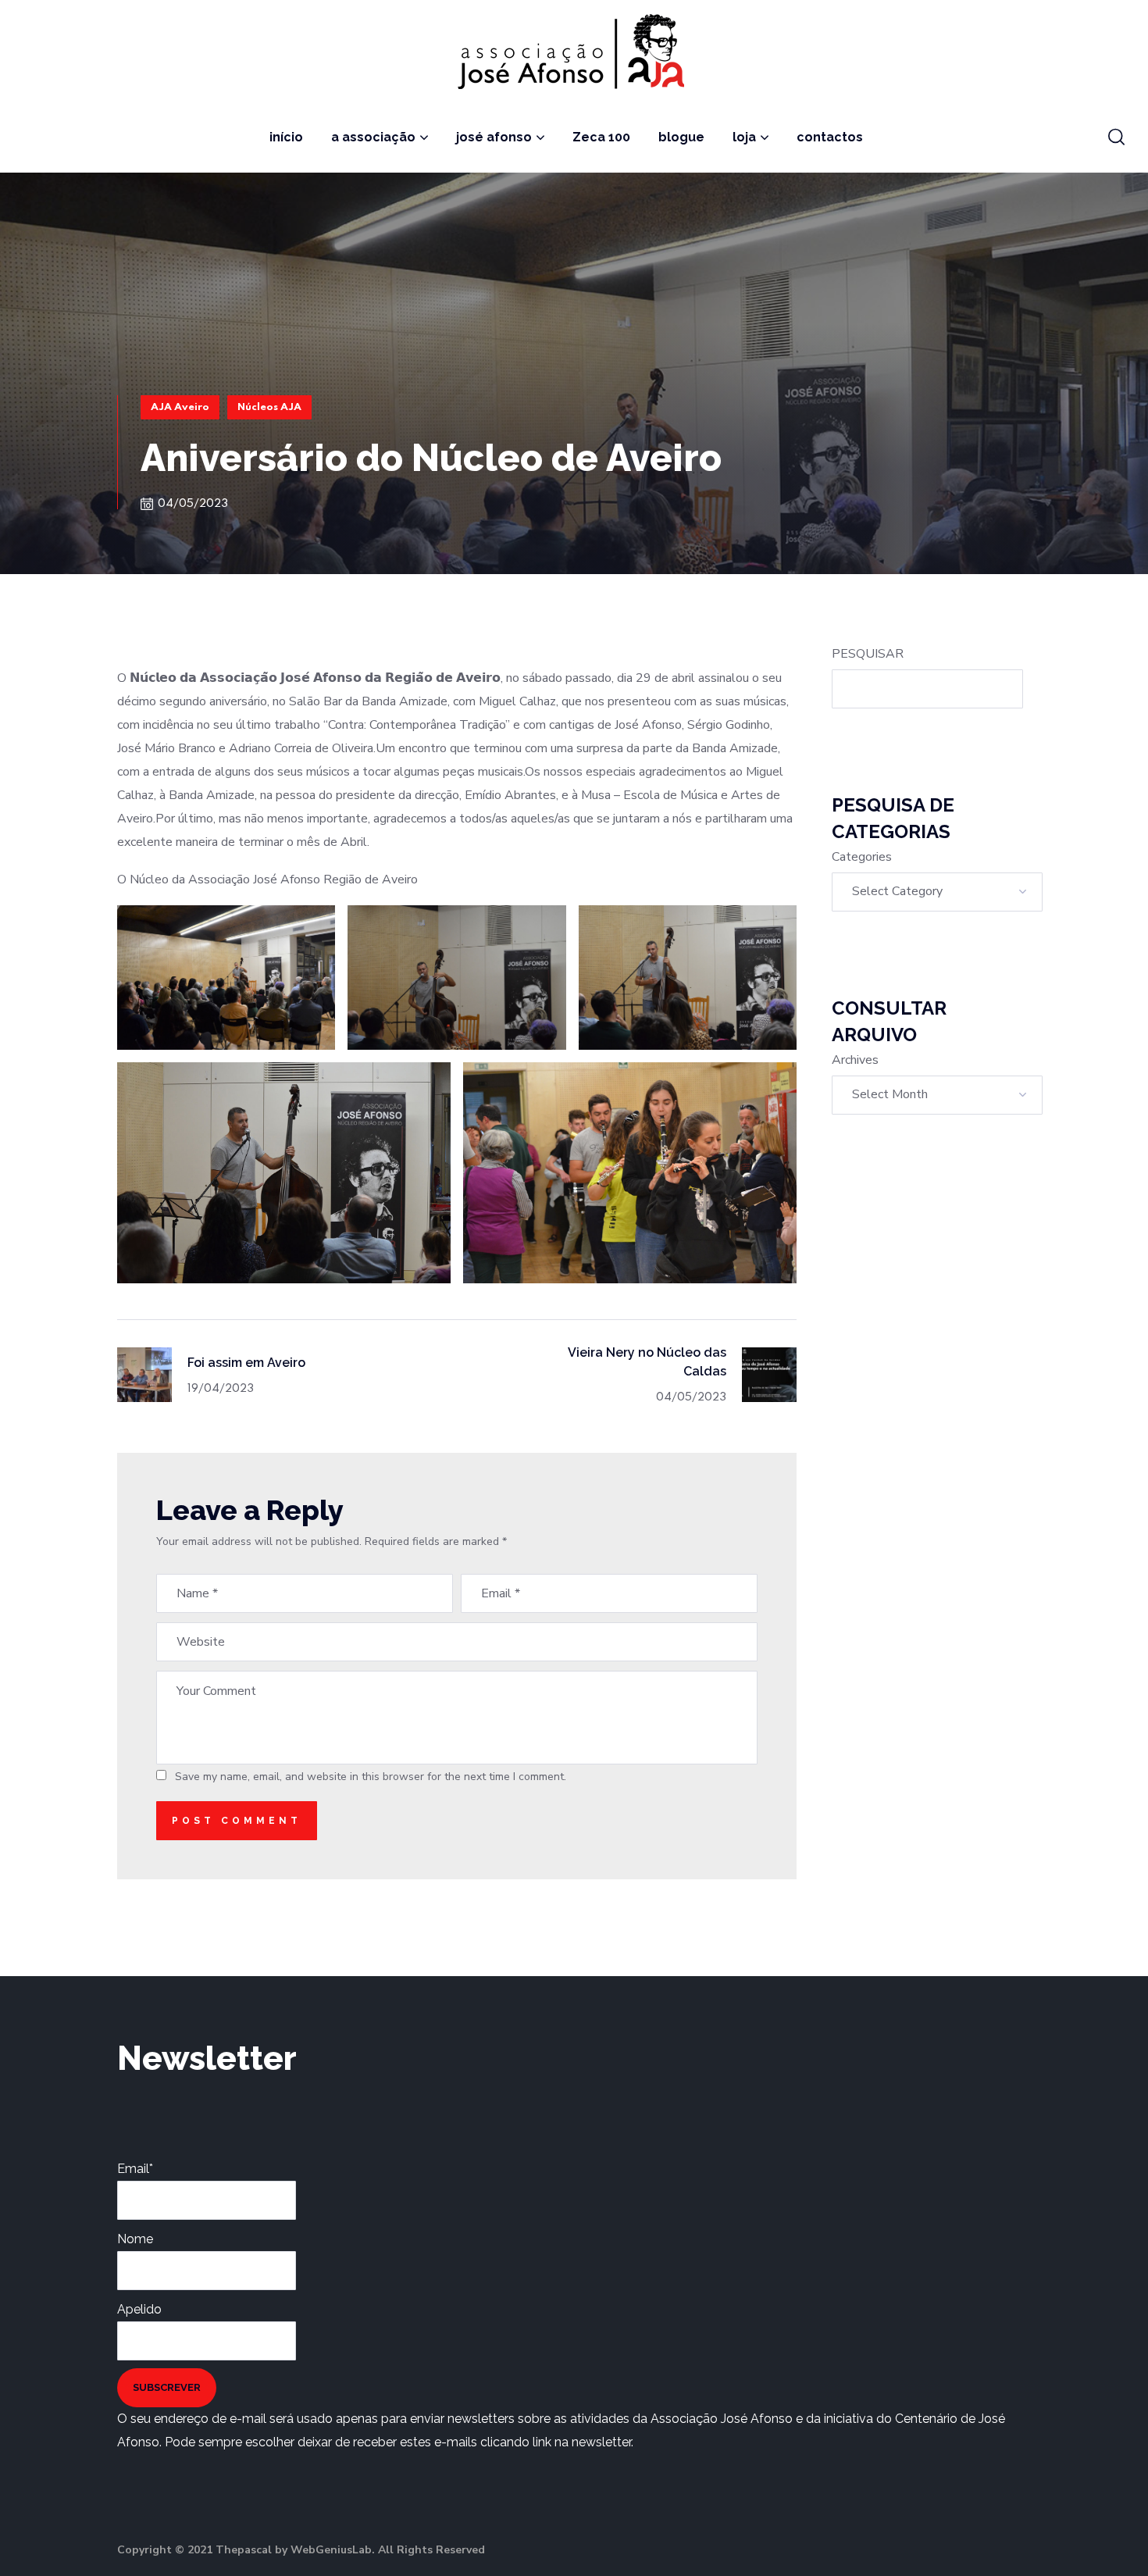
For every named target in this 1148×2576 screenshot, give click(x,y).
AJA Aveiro (180, 407)
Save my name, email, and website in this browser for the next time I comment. (371, 1777)
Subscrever (167, 2387)
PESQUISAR (868, 654)
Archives (855, 1060)
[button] (1116, 137)
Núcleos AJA (269, 407)
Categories (862, 857)
